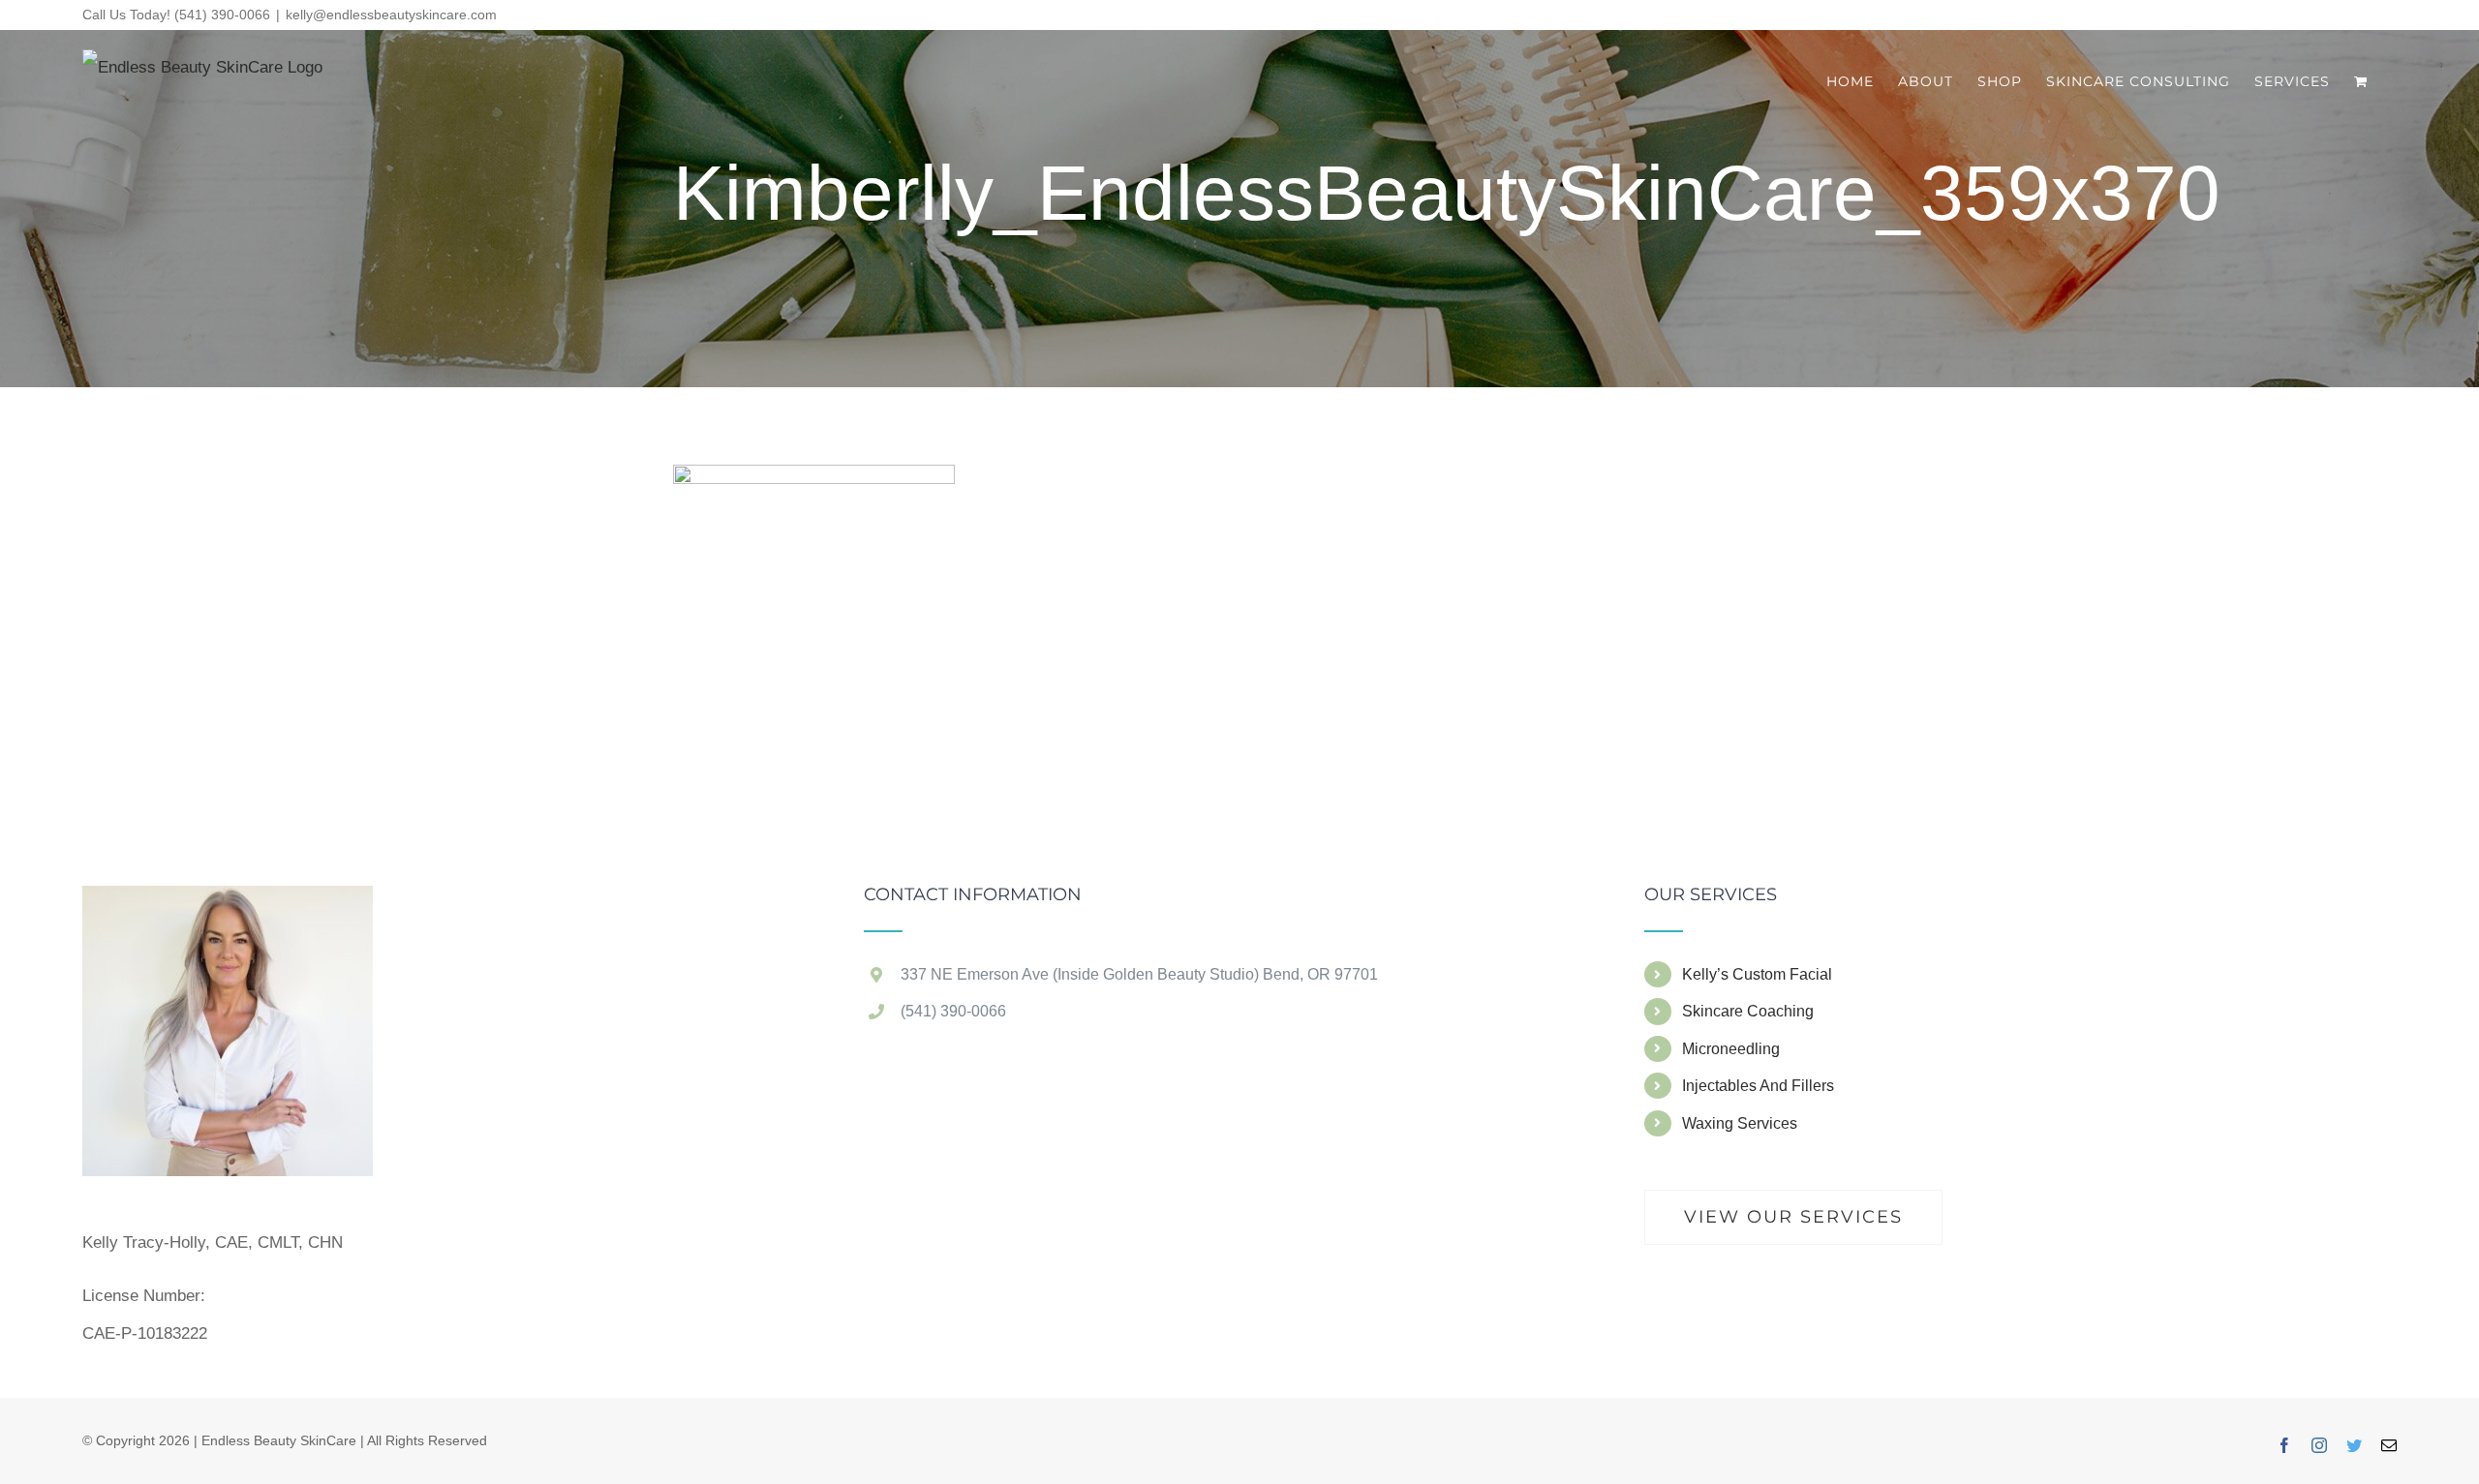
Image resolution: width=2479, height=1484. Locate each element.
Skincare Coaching (1748, 1011)
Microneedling (1731, 1049)
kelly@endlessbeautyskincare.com (391, 15)
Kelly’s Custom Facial (1757, 974)
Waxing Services (1740, 1123)
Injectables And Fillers (1758, 1086)
